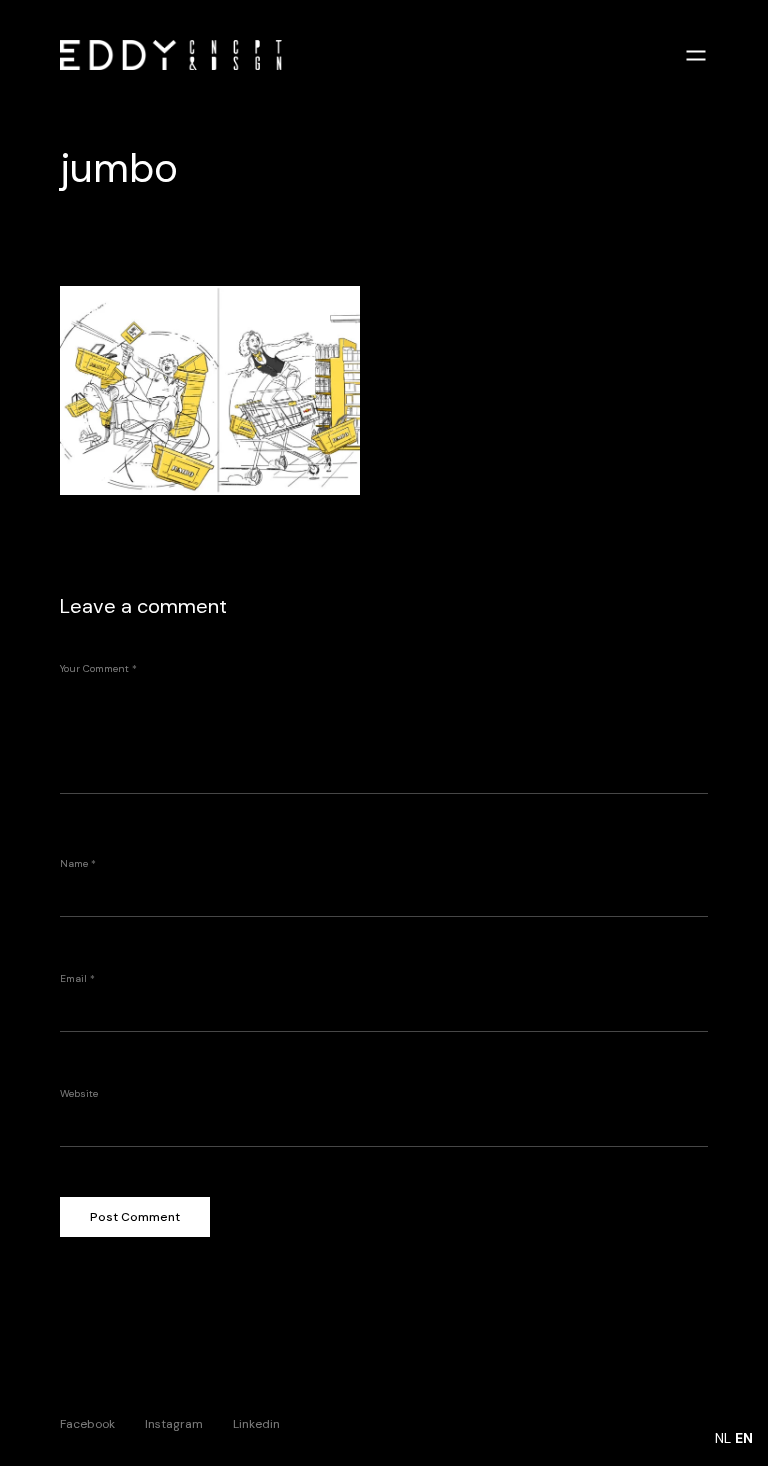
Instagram (174, 1423)
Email (77, 978)
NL (723, 1438)
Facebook (87, 1423)
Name (78, 863)
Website (79, 1093)
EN (744, 1438)
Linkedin (256, 1423)
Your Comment (98, 668)
